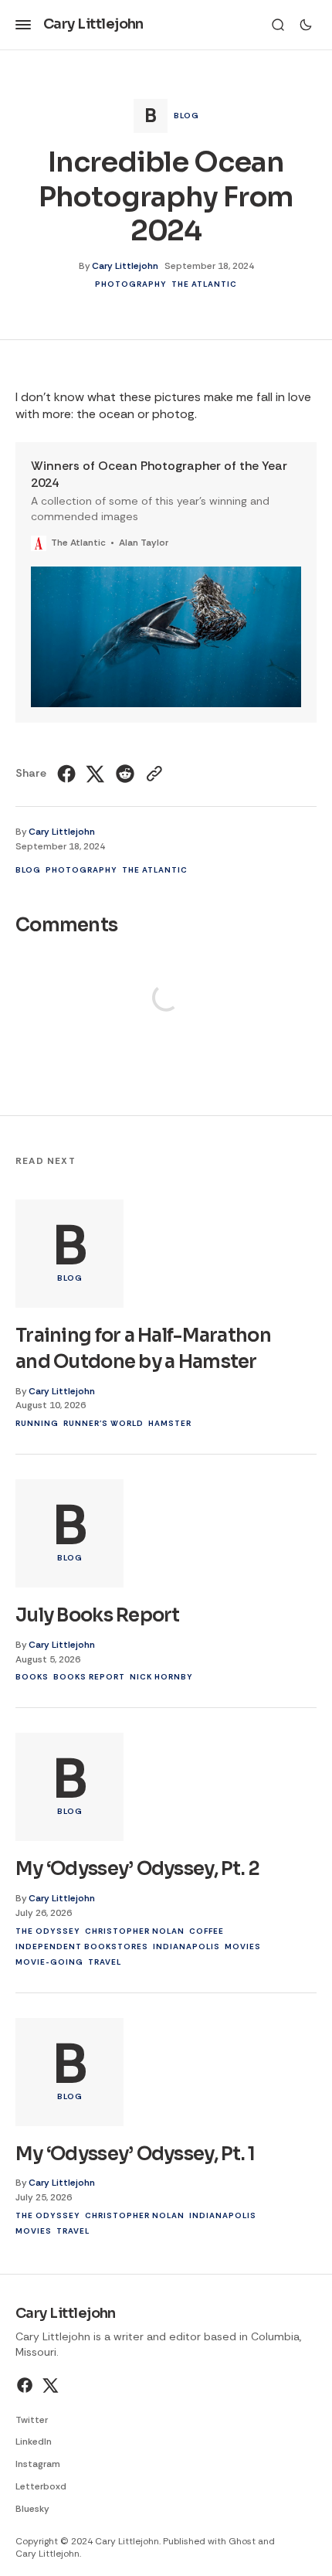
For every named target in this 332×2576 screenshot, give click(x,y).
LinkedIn (34, 2442)
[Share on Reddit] (125, 774)
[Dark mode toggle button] (306, 25)
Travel (105, 1962)
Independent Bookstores (82, 1946)
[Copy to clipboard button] (152, 774)
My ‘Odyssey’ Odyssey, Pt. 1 (136, 2154)
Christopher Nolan (135, 1931)
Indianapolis (186, 1946)
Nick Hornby (161, 1677)
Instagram (38, 2464)
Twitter (32, 2420)
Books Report (89, 1677)
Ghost (242, 2541)
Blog (186, 116)
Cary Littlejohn (125, 266)
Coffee (207, 1931)
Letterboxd (41, 2486)
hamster (170, 1423)
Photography (131, 284)
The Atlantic (204, 284)
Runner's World (103, 1423)
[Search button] (278, 25)
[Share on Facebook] (68, 774)
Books (32, 1677)
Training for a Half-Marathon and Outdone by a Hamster (143, 1349)
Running (37, 1423)
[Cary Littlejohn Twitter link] (49, 2385)
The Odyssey (48, 1931)
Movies (243, 1946)
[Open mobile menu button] (23, 25)
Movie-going (49, 1962)
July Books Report (98, 1615)
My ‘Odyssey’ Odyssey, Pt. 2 (138, 1869)
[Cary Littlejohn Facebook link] (27, 2385)
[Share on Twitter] (96, 774)
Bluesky (32, 2509)
